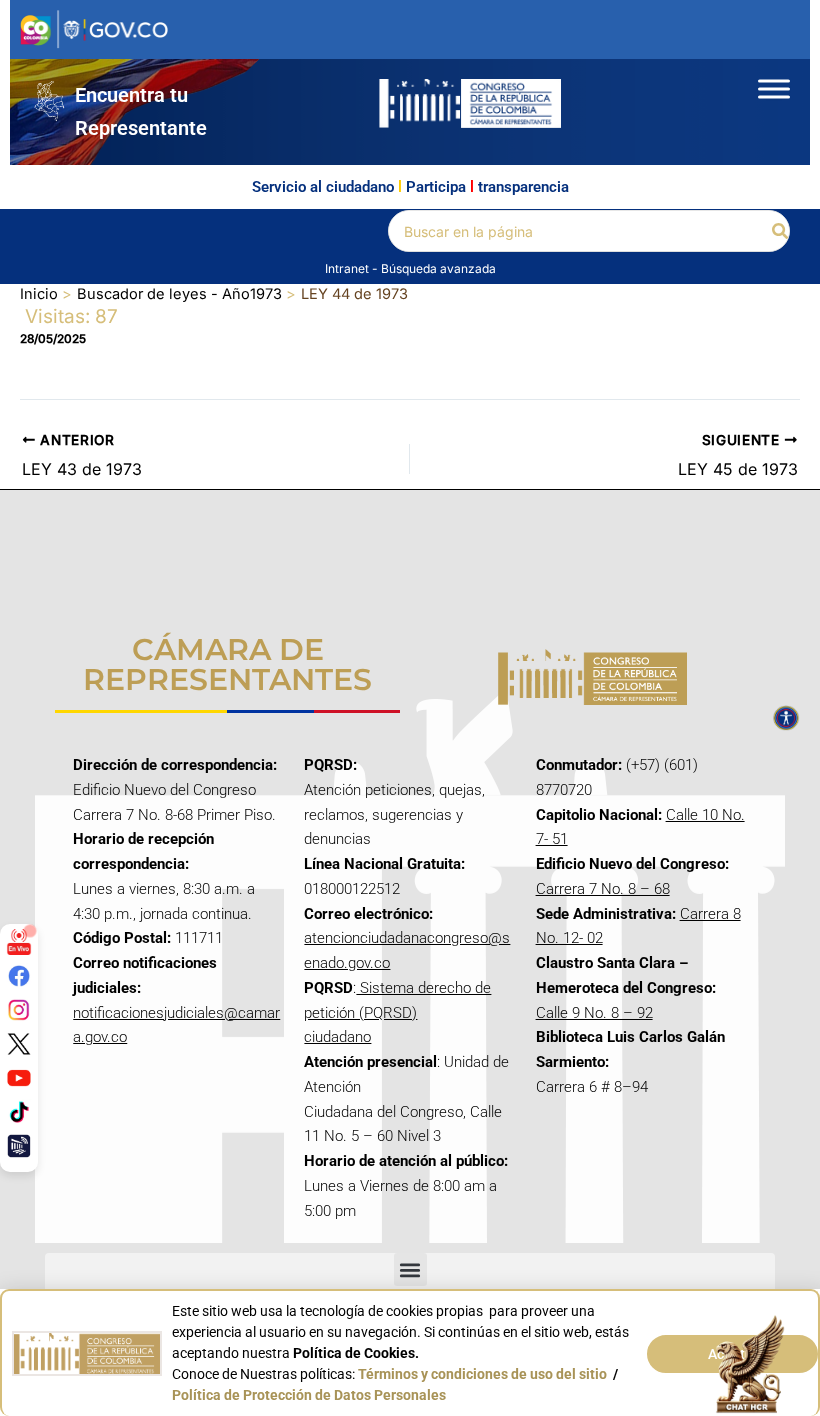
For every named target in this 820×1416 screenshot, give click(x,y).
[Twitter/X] (19, 1044)
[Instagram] (19, 1010)
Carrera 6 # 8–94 (592, 1087)
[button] (781, 231)
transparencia (523, 187)
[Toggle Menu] (774, 88)
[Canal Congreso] (19, 1146)
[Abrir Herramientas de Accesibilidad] (786, 718)
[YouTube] (19, 1078)
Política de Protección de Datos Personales (309, 1395)
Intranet (348, 268)
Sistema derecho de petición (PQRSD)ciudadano (397, 1013)
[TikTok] (19, 1112)
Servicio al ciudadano (323, 187)
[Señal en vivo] (19, 942)
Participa (436, 187)
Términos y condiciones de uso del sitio (482, 1374)
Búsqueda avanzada (438, 268)
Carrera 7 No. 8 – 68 (603, 889)
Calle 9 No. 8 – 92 (594, 1013)
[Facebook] (19, 976)
